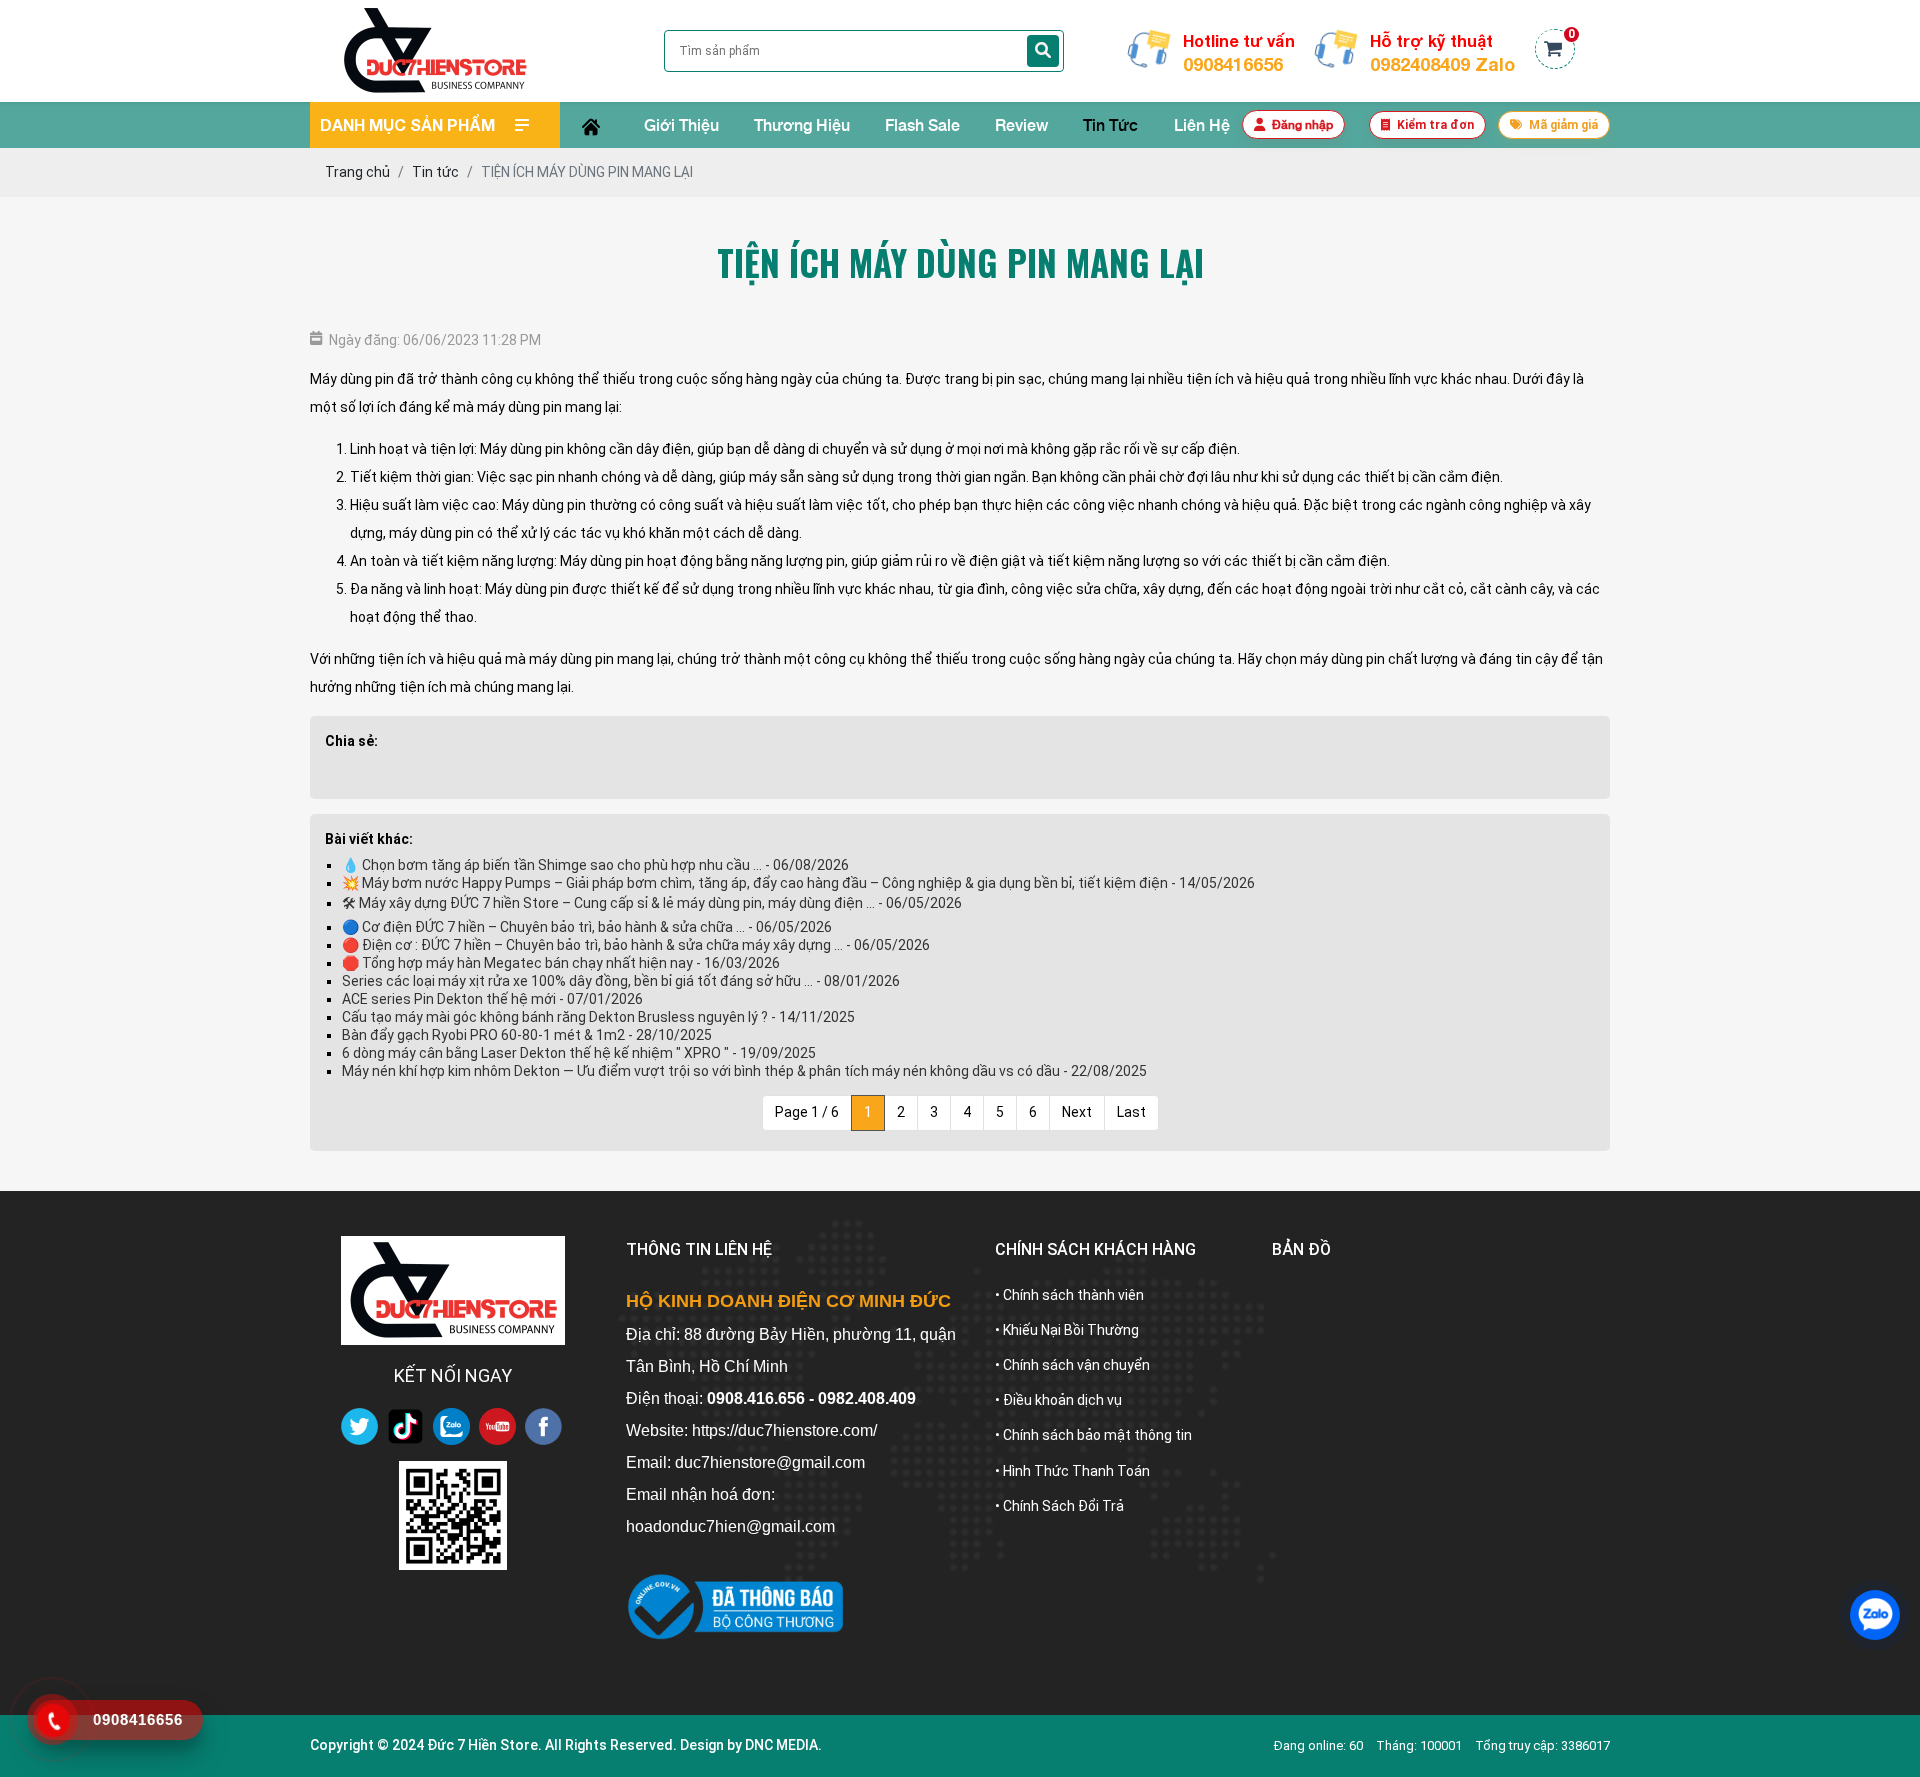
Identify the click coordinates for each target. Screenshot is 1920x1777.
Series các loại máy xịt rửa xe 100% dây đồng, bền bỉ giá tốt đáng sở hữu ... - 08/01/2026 (621, 981)
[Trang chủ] (590, 125)
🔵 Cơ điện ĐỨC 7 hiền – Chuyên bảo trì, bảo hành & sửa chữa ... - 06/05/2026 (587, 927)
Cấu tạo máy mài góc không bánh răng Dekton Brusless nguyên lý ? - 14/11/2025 (598, 1017)
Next (1077, 1112)
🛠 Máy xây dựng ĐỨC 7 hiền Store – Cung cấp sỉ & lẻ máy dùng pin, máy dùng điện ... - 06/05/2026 (652, 903)
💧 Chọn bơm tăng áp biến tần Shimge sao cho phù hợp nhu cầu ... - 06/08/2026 (595, 865)
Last (1131, 1112)
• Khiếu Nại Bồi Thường (1067, 1330)
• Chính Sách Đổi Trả (1059, 1506)
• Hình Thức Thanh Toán (1072, 1471)
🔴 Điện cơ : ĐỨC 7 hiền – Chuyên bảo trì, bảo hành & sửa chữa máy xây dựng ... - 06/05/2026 (636, 945)
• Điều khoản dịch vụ (1058, 1400)
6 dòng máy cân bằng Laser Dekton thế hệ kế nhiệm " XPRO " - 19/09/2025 (579, 1053)
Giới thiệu (681, 124)
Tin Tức (1110, 124)
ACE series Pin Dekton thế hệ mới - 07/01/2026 (492, 999)
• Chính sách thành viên (1069, 1295)
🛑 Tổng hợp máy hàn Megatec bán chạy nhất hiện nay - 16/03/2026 (561, 963)
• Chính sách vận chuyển (1072, 1365)
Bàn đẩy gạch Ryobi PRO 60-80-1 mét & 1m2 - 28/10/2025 (527, 1035)
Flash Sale (922, 124)
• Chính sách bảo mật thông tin (1093, 1435)
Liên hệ (1202, 124)
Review (1021, 124)
